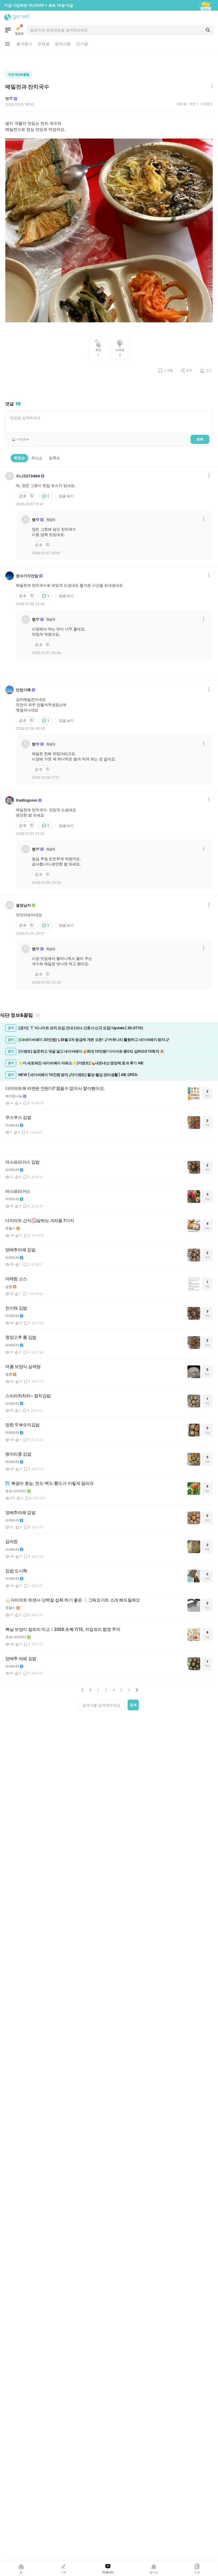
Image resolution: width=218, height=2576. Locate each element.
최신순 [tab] (37, 458)
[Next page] (137, 1690)
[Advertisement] (109, 59)
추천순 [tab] (19, 458)
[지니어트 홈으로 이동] (17, 17)
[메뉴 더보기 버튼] (7, 44)
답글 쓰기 (66, 496)
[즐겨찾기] (38, 1015)
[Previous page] (83, 1690)
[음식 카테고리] (8, 30)
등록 (200, 439)
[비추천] (32, 496)
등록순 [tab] (54, 458)
